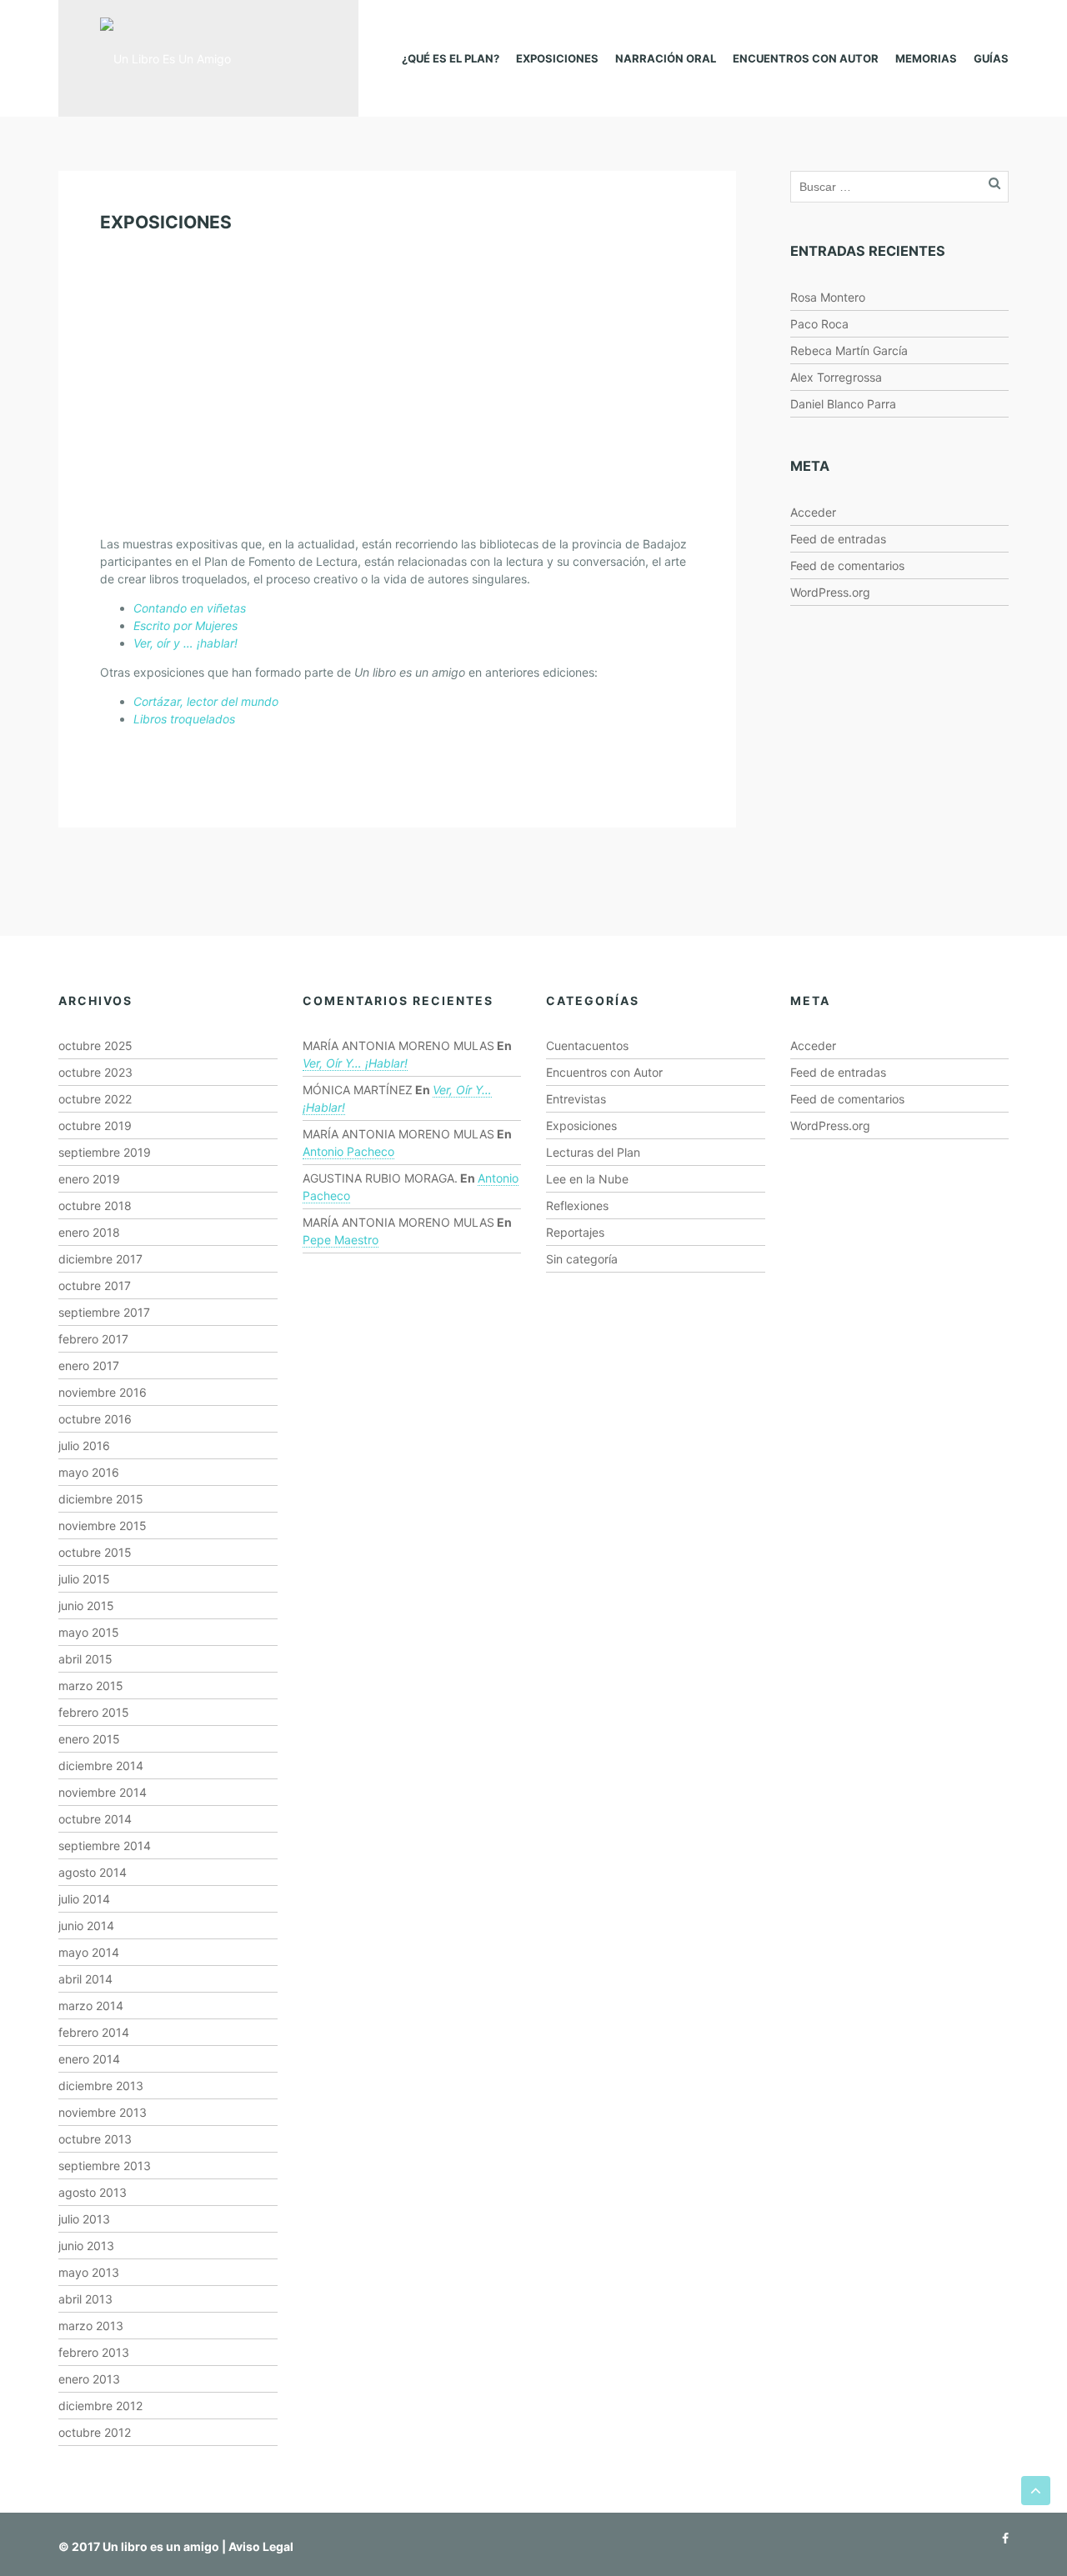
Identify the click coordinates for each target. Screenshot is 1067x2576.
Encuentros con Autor (806, 58)
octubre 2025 (95, 1045)
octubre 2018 (95, 1205)
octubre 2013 (95, 2139)
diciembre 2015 (101, 1499)
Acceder (813, 512)
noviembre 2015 (103, 1526)
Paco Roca (819, 324)
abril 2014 (85, 1979)
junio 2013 (86, 2246)
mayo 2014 (89, 1952)
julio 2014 (84, 1899)
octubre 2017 (95, 1285)
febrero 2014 (94, 2032)
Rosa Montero (828, 297)
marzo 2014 (91, 2006)
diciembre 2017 (100, 1259)
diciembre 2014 (101, 1766)
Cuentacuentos (587, 1045)
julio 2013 (84, 2219)
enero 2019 (89, 1179)
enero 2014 (89, 2059)
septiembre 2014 (105, 1846)
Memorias (926, 58)
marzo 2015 (91, 1686)
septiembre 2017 (104, 1312)
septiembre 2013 (105, 2166)
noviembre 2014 (103, 1792)
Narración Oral (666, 58)
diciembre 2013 (101, 2086)
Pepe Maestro (341, 1240)
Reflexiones (577, 1205)
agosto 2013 (93, 2192)
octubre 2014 (95, 1819)
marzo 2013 (91, 2326)
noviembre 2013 (103, 2112)
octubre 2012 (95, 2432)
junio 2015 (86, 1606)
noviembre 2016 (103, 1392)
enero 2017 (89, 1366)
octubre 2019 (95, 1125)
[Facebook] (1001, 2538)
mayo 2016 (89, 1472)
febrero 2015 (94, 1712)
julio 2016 (84, 1446)
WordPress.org (830, 592)
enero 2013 (89, 2379)
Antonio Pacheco (348, 1151)
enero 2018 (89, 1232)
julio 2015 (84, 1579)
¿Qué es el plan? (451, 58)
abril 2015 (85, 1659)
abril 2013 (85, 2299)
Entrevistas (576, 1099)
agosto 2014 (93, 1872)
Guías (991, 58)
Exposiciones (557, 58)
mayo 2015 (89, 1632)
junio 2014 (86, 1926)
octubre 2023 (95, 1072)
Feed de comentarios (847, 565)
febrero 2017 (93, 1339)
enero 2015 (89, 1739)
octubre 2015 (95, 1552)
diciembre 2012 (100, 2406)
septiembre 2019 (105, 1152)
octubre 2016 (95, 1419)
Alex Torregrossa (836, 377)
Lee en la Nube (587, 1179)
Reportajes (575, 1232)
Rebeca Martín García (849, 350)
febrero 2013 (94, 2352)
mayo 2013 (89, 2272)
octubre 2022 (95, 1099)
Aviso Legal (261, 2546)
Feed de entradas (838, 539)
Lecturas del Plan (593, 1152)
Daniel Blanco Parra (843, 404)
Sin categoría (582, 1259)
